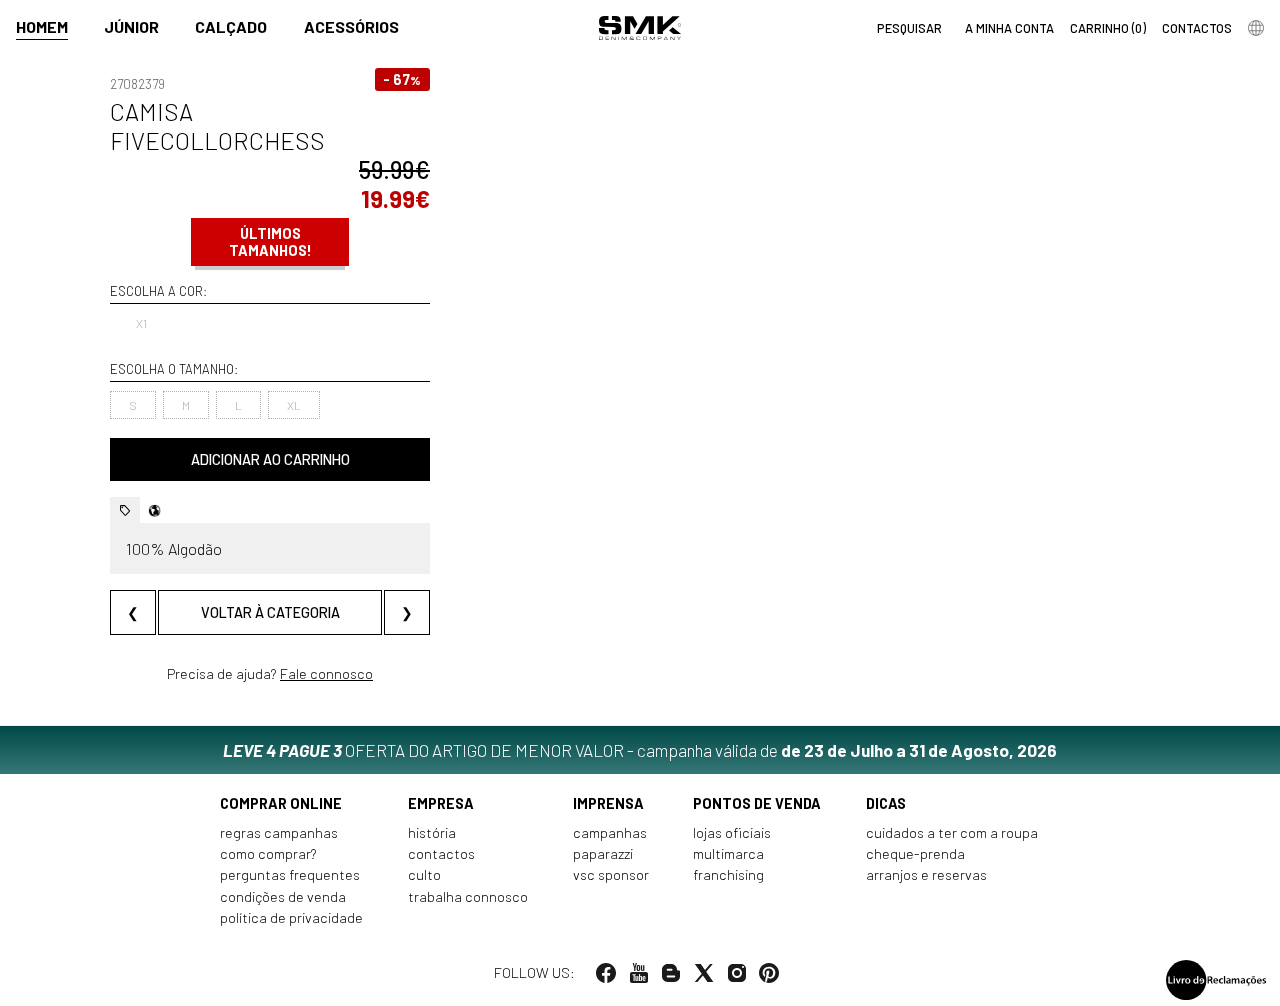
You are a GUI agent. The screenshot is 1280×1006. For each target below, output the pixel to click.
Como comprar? (268, 853)
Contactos (441, 853)
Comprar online (281, 803)
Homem (42, 26)
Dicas (886, 803)
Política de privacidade (291, 917)
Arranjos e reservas (926, 874)
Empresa (441, 803)
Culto (424, 874)
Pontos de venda (757, 803)
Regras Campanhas (279, 832)
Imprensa (608, 803)
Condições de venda (283, 896)
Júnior (131, 26)
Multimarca (728, 853)
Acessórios (351, 26)
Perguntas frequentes (290, 874)
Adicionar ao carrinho (270, 459)
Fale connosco (326, 673)
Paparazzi (603, 853)
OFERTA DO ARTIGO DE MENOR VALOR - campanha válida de (640, 750)
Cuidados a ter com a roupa (952, 832)
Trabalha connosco (468, 896)
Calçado (231, 26)
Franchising (728, 874)
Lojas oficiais (732, 832)
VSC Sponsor (611, 874)
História (432, 832)
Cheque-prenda (915, 853)
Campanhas (610, 832)
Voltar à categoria (270, 612)
